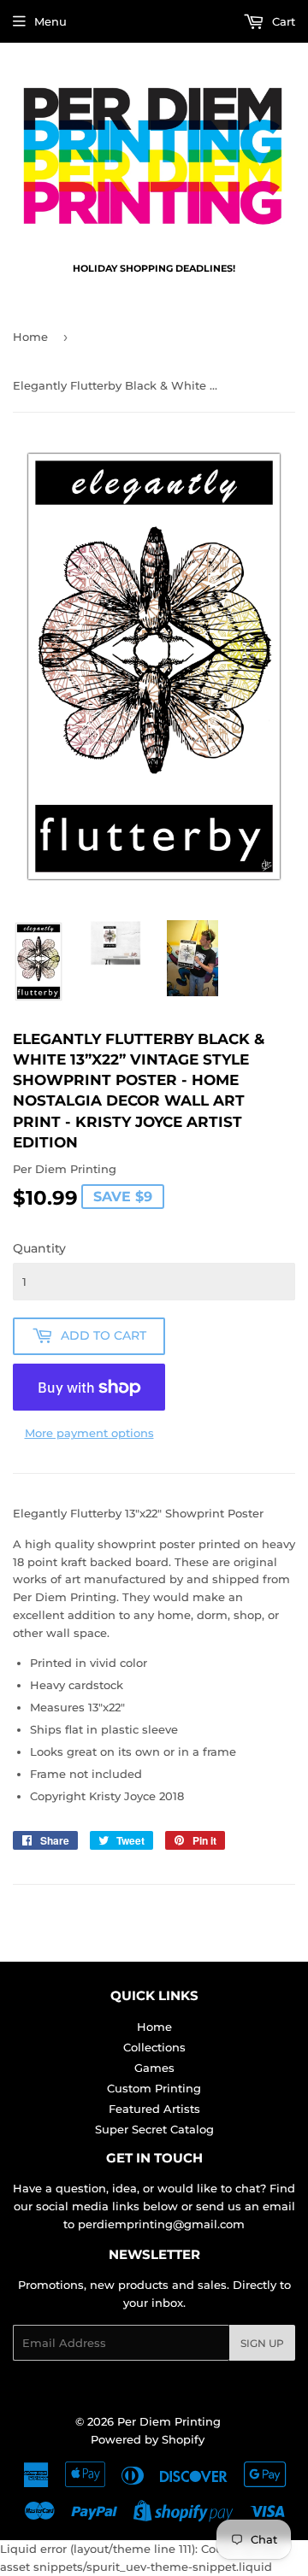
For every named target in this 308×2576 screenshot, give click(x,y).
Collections (154, 2047)
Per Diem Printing (169, 2421)
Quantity (39, 1248)
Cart (282, 21)
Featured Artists (154, 2109)
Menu (50, 21)
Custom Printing (154, 2088)
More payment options (89, 1433)
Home (30, 337)
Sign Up (262, 2343)
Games (154, 2068)
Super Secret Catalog (154, 2129)
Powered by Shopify (148, 2439)
